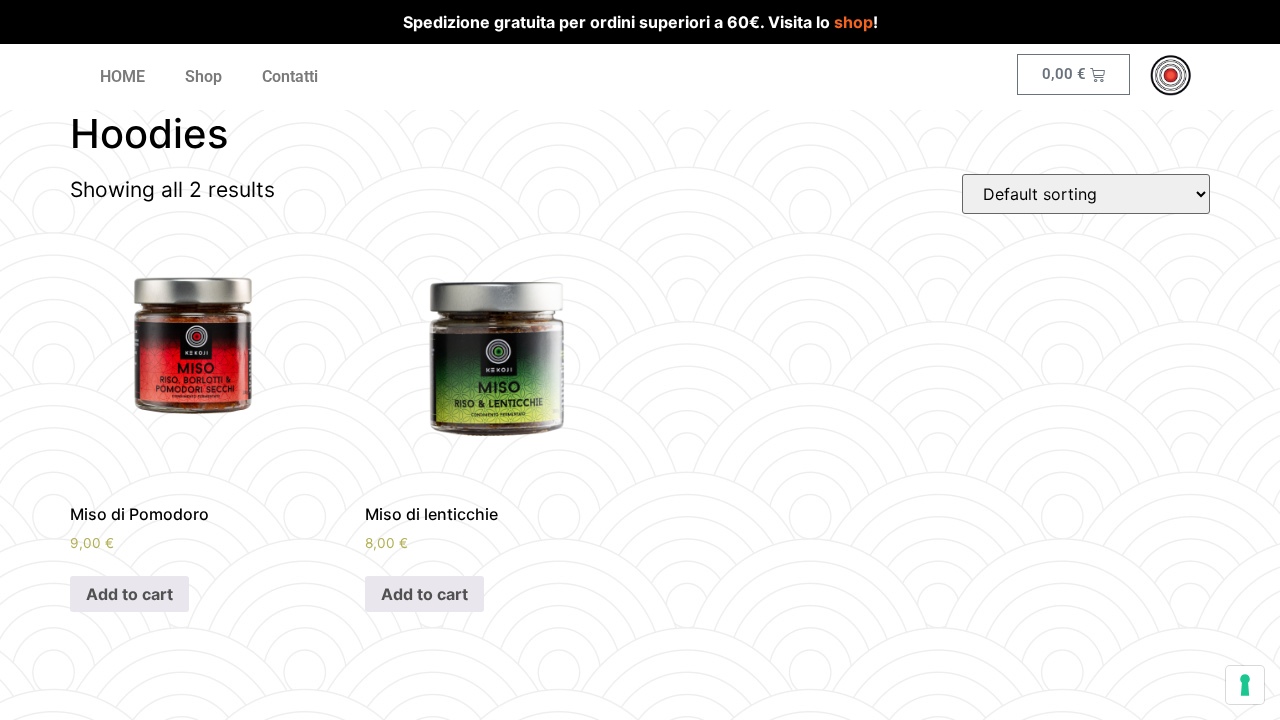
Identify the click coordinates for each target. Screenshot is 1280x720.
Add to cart (129, 594)
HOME (122, 76)
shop (853, 22)
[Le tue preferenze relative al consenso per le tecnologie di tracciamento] (1245, 685)
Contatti (290, 76)
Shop (203, 76)
